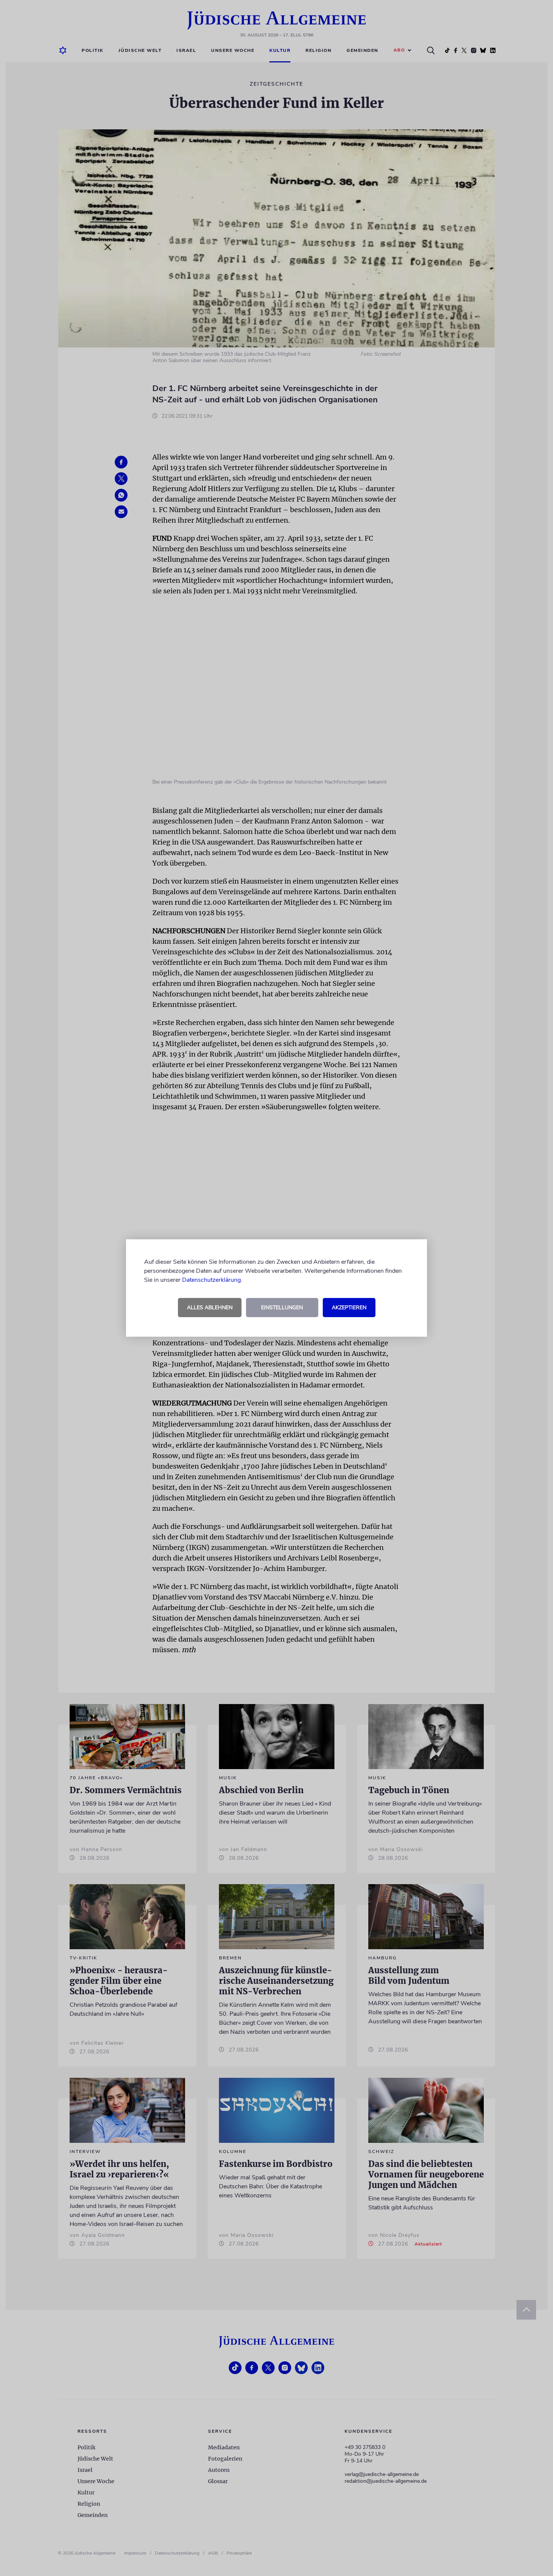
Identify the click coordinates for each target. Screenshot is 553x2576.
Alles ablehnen (210, 1308)
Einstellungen (282, 1308)
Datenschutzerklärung (211, 1280)
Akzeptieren (349, 1308)
